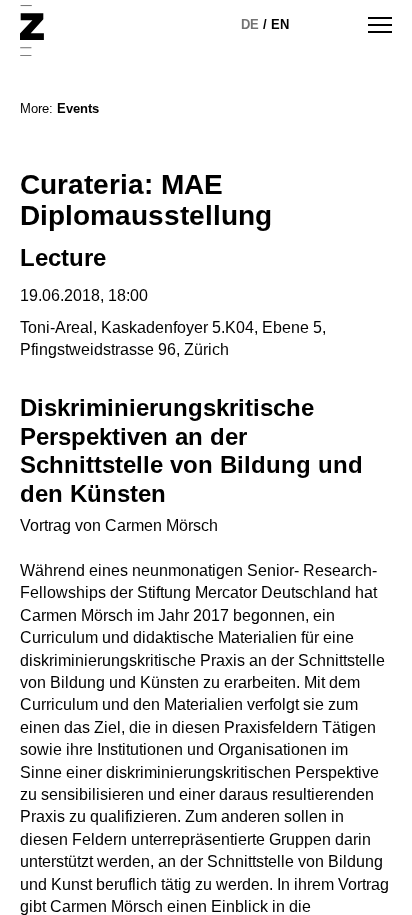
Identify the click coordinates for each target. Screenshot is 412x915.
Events (78, 108)
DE (250, 24)
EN (280, 24)
